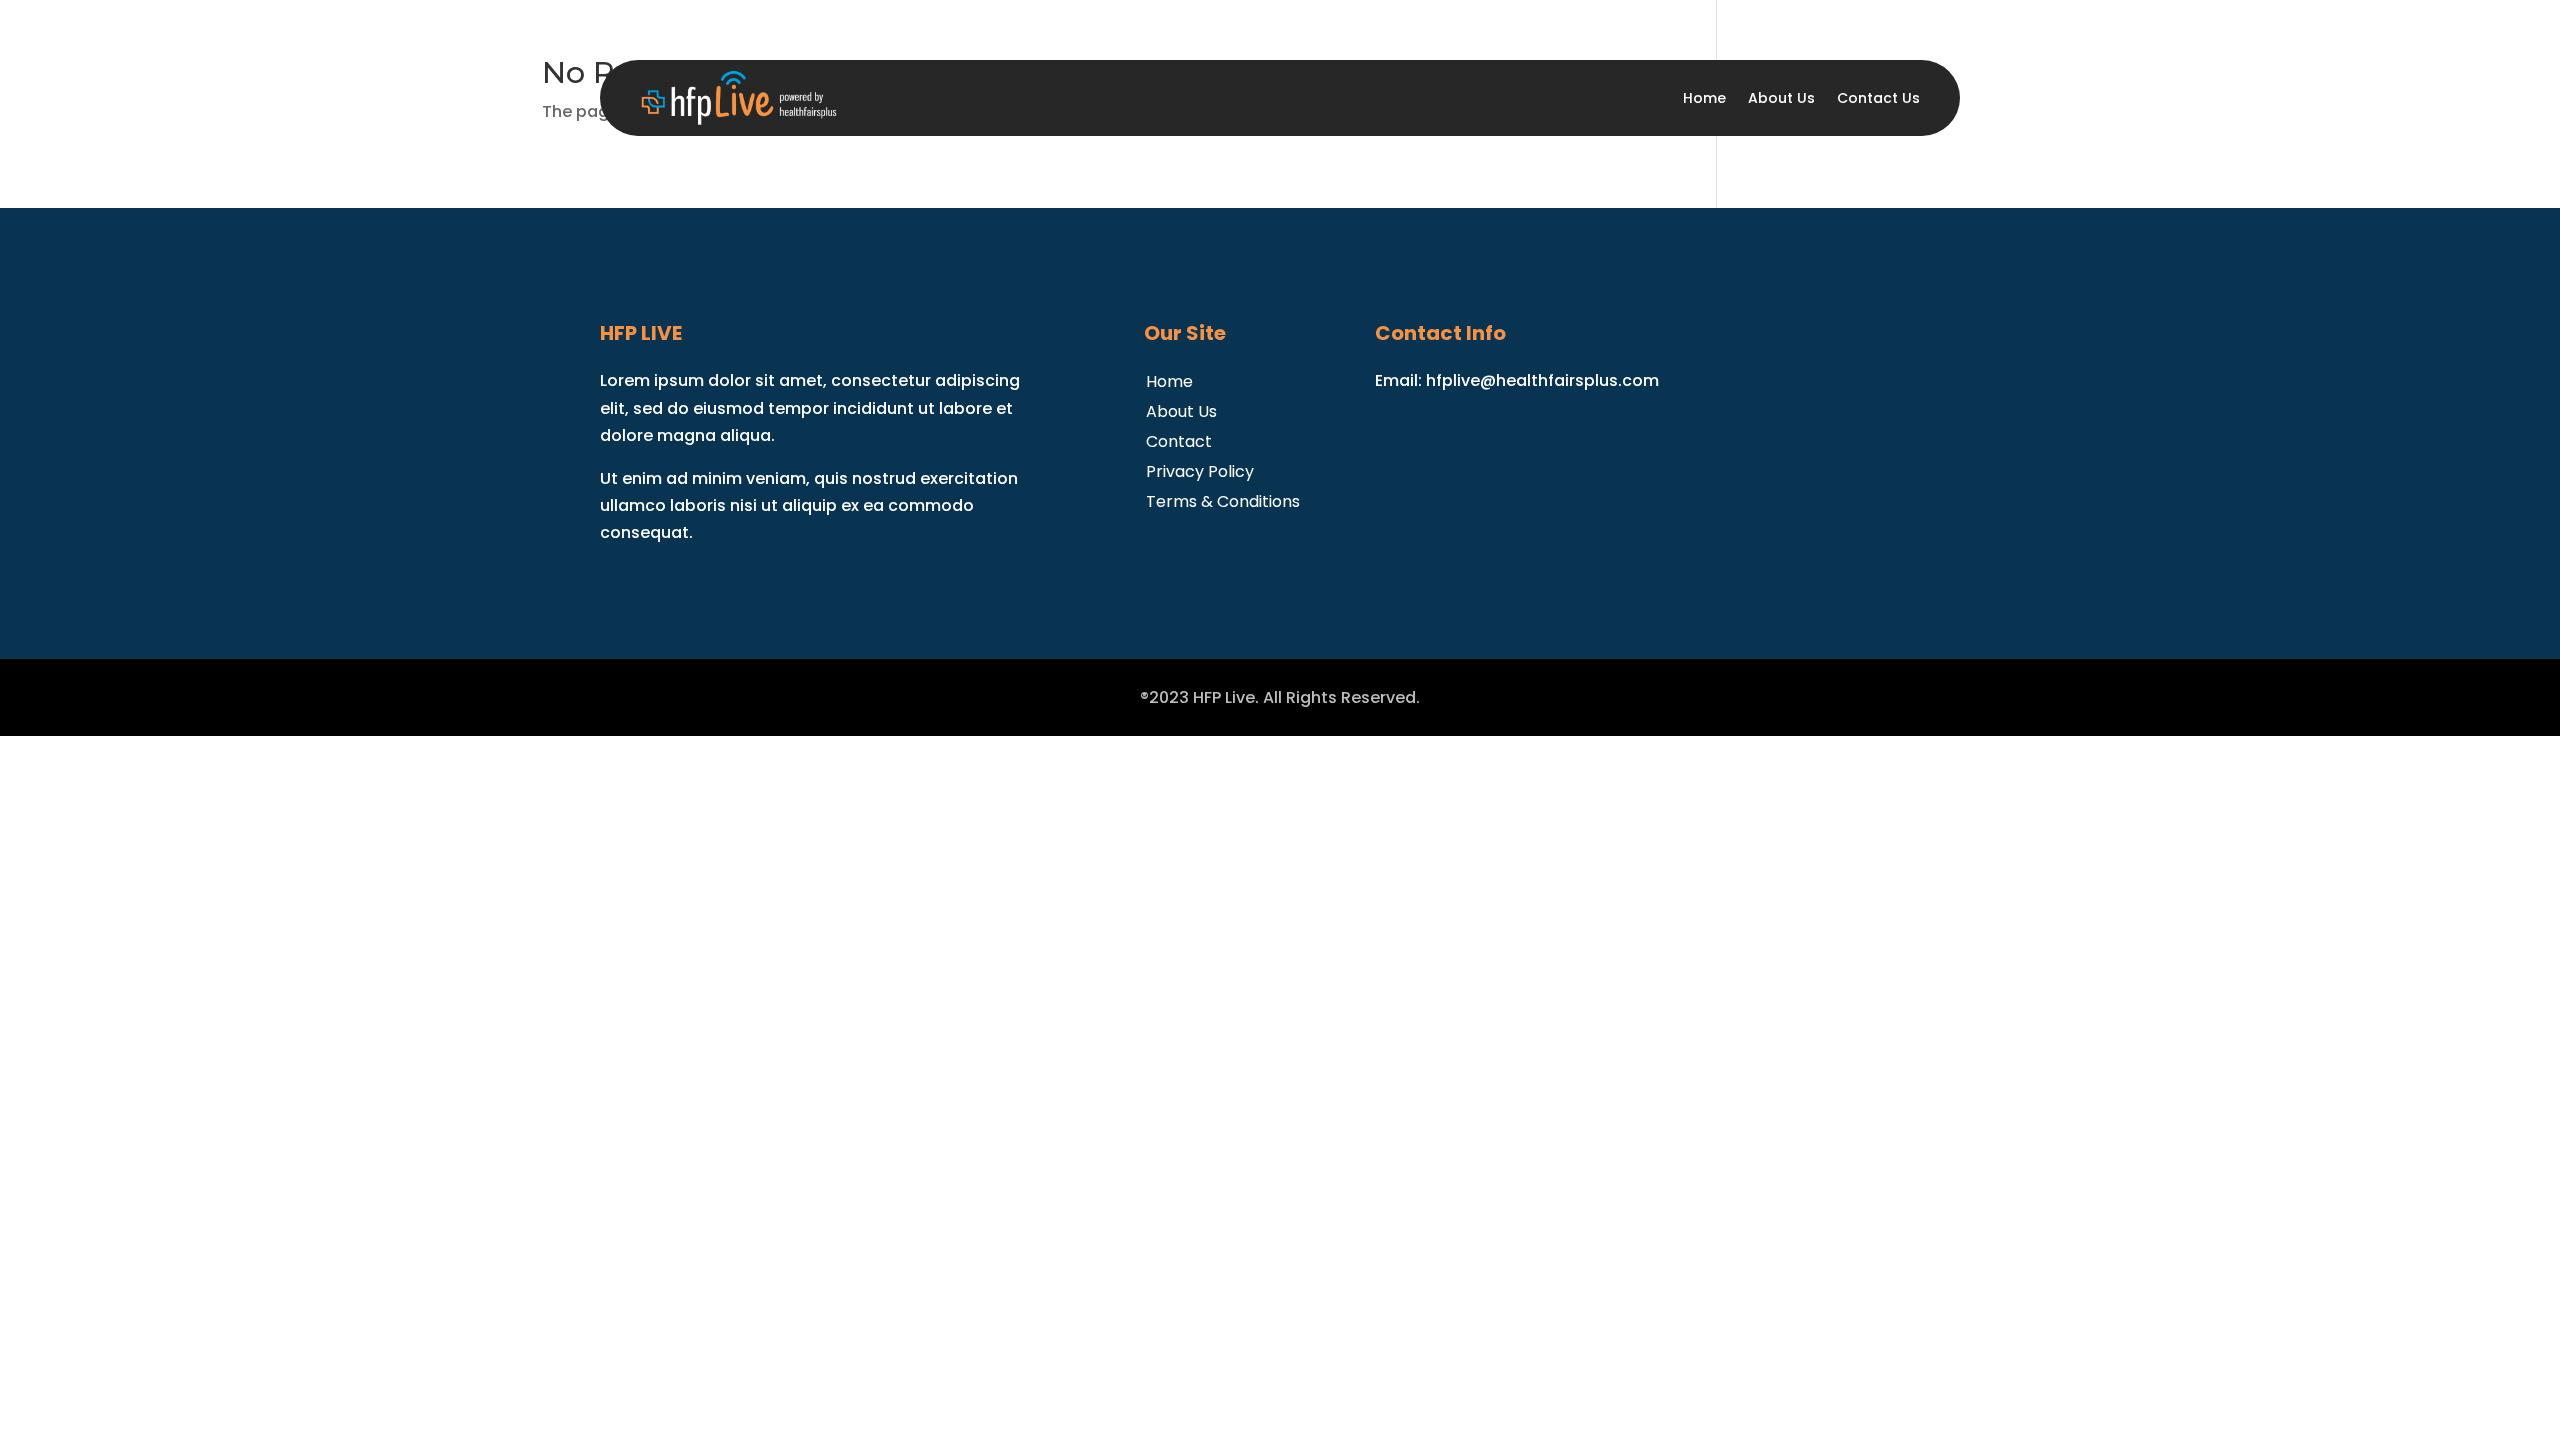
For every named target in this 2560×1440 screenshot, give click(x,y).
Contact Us (1878, 98)
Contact (1179, 439)
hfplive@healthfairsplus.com (1542, 380)
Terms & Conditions (1223, 499)
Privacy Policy (1200, 469)
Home (1704, 98)
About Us (1781, 98)
